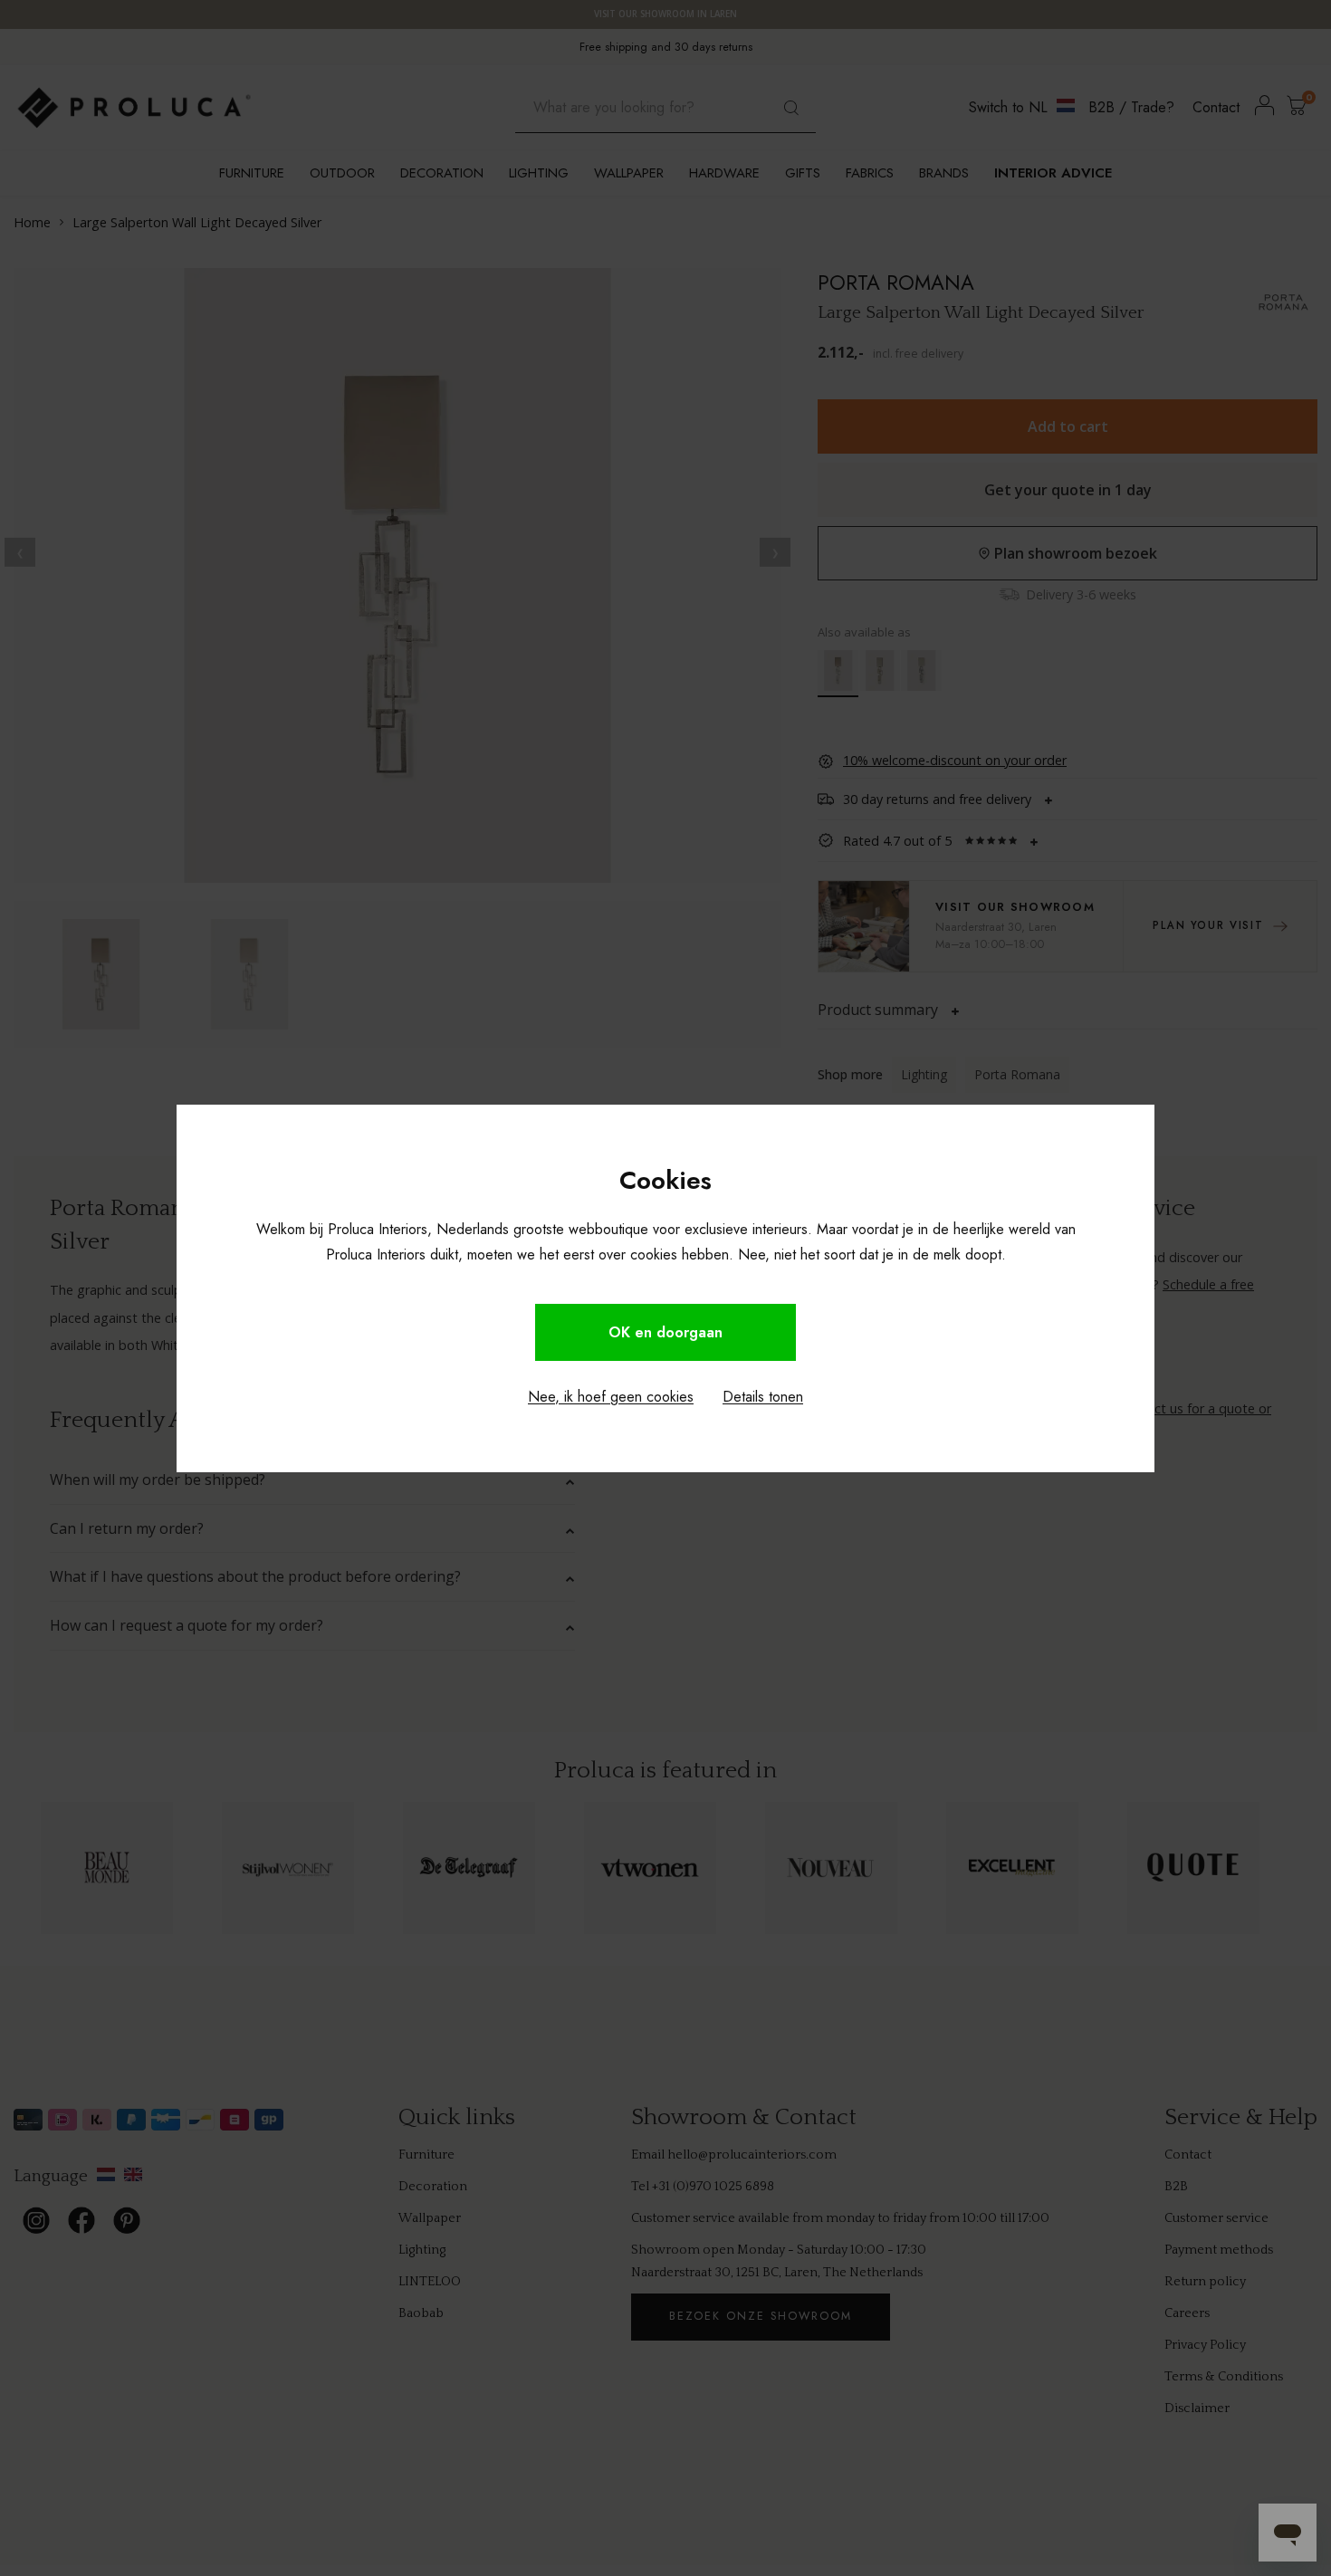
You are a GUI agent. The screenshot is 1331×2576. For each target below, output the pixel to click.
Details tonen (763, 1397)
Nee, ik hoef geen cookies (611, 1397)
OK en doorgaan (665, 1332)
